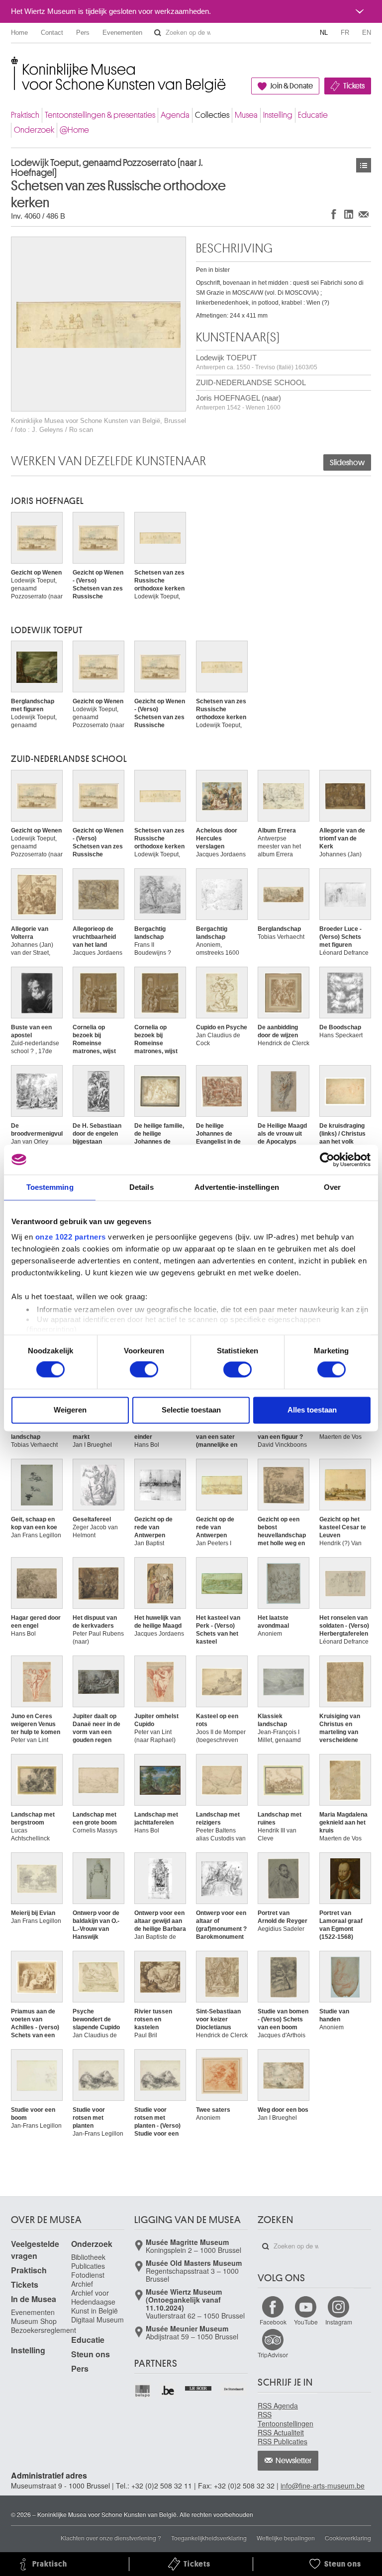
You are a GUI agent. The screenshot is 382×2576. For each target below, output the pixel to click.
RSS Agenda (278, 2406)
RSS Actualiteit (281, 2432)
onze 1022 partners (71, 1237)
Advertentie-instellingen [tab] (237, 1187)
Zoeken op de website (158, 33)
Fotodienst (88, 2275)
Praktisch (25, 115)
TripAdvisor (273, 2355)
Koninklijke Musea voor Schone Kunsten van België (13, 64)
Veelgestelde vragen (35, 2250)
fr (345, 33)
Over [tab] (332, 1187)
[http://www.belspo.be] (143, 2391)
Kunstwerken (364, 165)
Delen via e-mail (364, 214)
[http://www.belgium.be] (168, 2391)
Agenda (175, 115)
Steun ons (91, 2354)
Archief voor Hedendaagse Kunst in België (95, 2302)
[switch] (144, 1370)
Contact (52, 33)
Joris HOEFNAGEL (48, 501)
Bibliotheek (88, 2257)
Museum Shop (34, 2321)
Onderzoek (34, 130)
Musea (246, 115)
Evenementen (122, 33)
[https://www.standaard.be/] (234, 2389)
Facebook (273, 2322)
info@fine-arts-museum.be (323, 2486)
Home (19, 33)
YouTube (306, 2322)
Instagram (339, 2322)
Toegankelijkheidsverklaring (209, 2537)
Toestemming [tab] (50, 1187)
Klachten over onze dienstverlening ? (111, 2537)
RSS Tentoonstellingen (286, 2419)
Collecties (212, 115)
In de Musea (34, 2299)
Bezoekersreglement (44, 2330)
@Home (74, 130)
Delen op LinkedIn (349, 214)
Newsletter (294, 2461)
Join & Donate (291, 86)
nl (324, 33)
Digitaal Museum (97, 2320)
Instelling (278, 115)
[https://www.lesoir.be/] (199, 2387)
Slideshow (347, 463)
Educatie (313, 115)
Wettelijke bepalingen (286, 2537)
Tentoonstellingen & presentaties (100, 115)
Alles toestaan (312, 1410)
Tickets (354, 86)
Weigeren (70, 1410)
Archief (82, 2284)
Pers (83, 33)
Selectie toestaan (191, 1410)
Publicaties (88, 2266)
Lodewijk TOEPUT (257, 362)
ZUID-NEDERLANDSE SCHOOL (251, 382)
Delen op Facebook (334, 214)
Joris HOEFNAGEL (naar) (239, 402)
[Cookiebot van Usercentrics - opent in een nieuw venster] (327, 1160)
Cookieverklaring (348, 2537)
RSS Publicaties (283, 2441)
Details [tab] (142, 1187)
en (367, 33)
